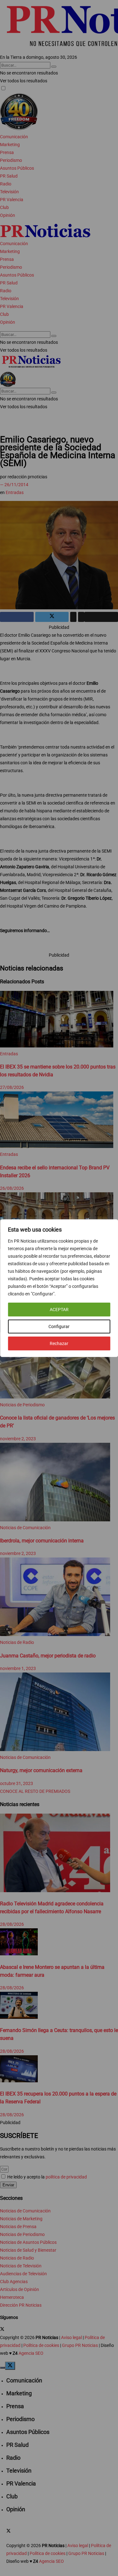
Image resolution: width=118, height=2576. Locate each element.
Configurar (59, 1326)
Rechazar (59, 1343)
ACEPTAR (59, 1310)
